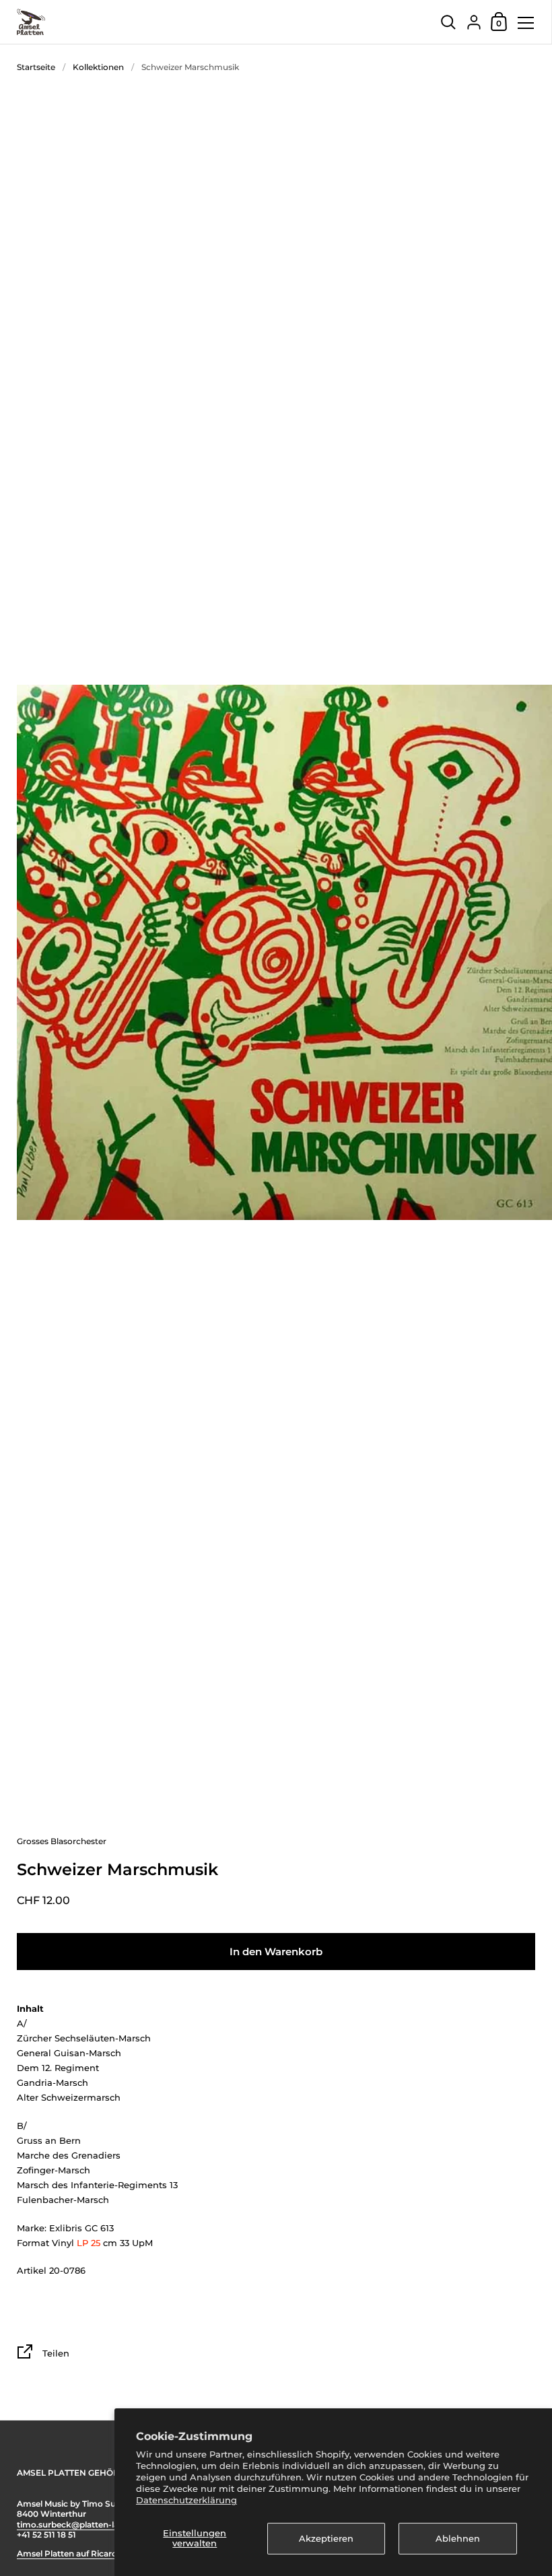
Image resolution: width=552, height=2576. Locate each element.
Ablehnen (458, 2538)
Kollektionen (98, 67)
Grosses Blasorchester (62, 1841)
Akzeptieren (326, 2538)
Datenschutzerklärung (186, 2500)
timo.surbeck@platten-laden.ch (81, 2524)
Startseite (36, 67)
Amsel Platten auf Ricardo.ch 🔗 (82, 2553)
